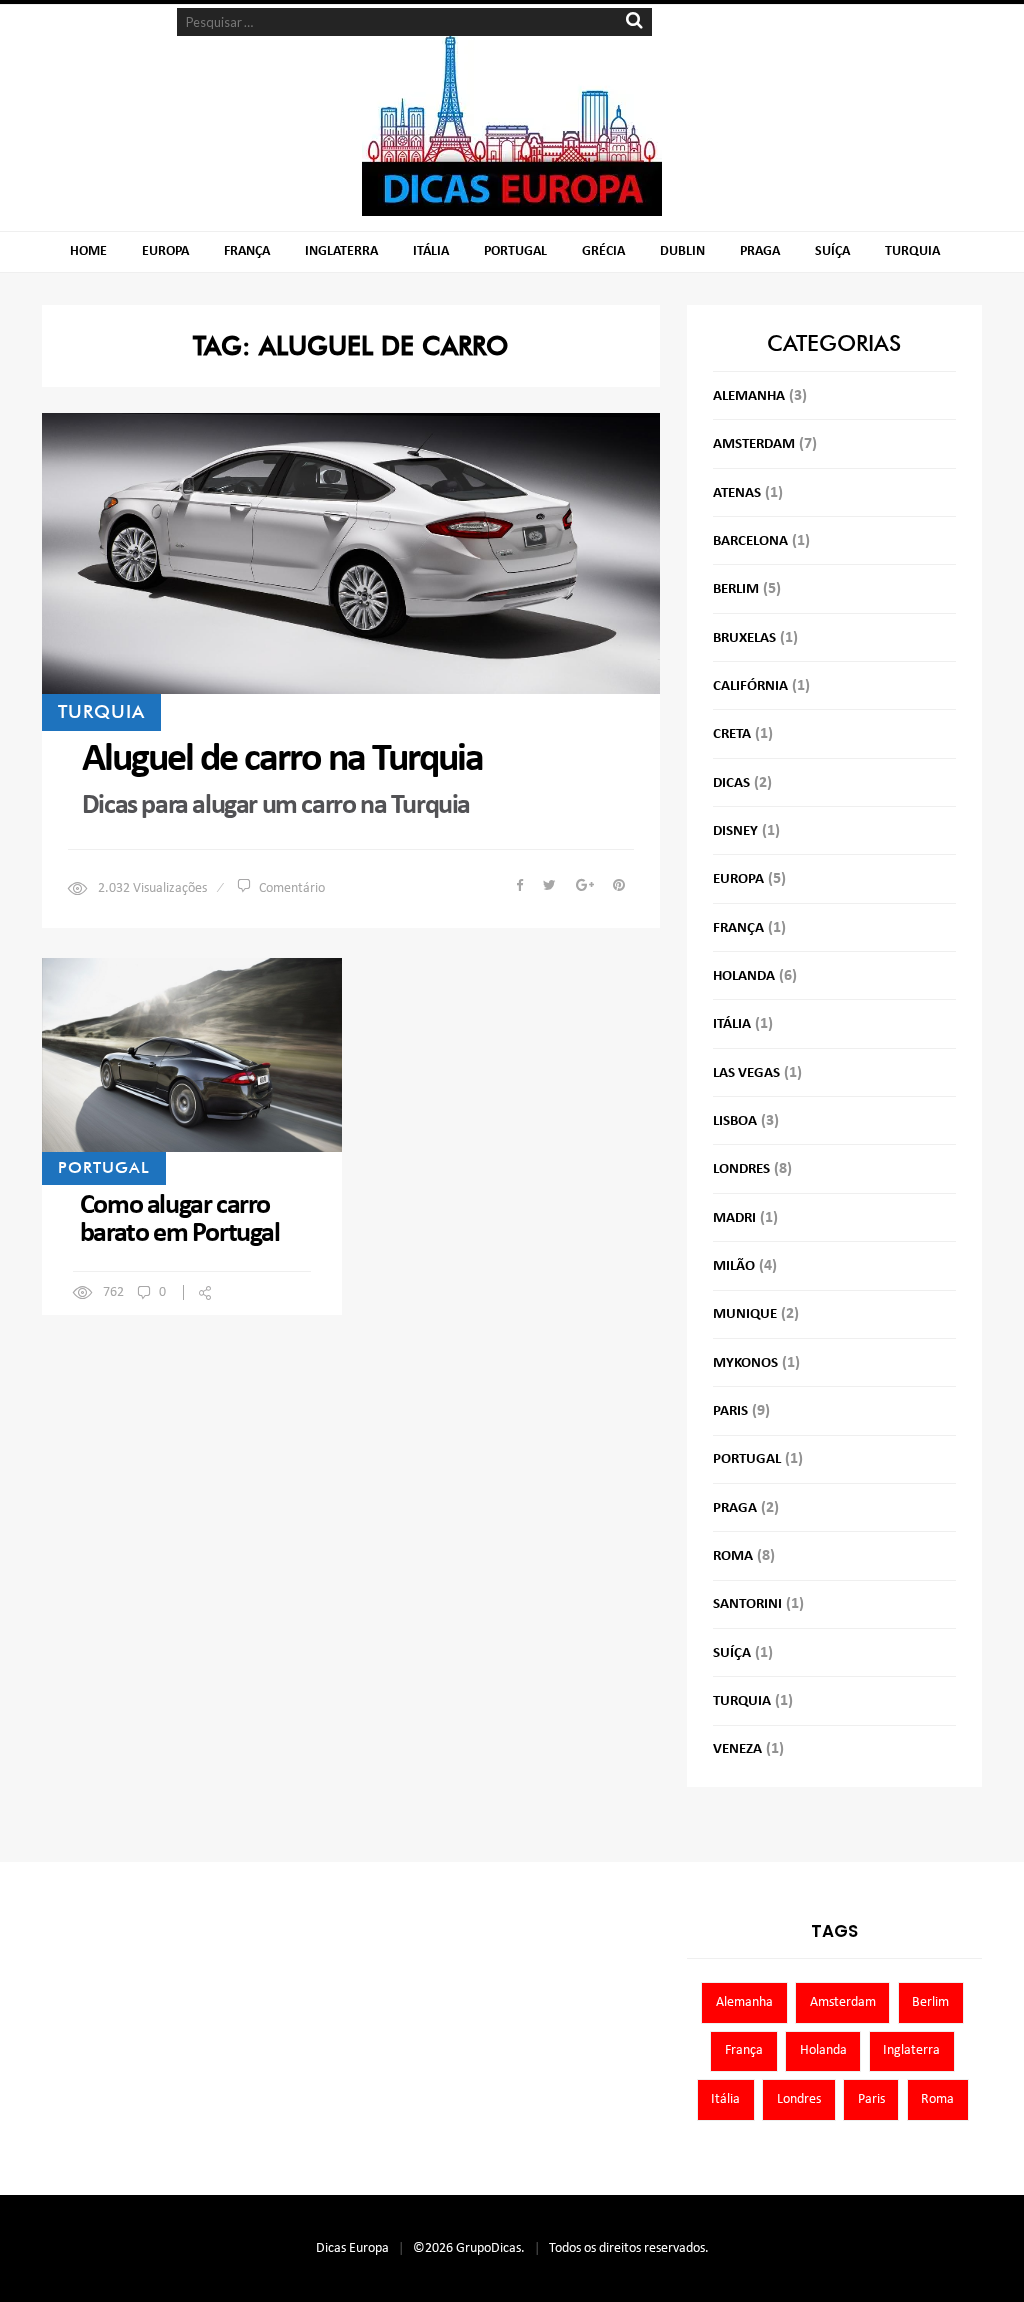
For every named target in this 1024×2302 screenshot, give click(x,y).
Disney (735, 831)
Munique (745, 1314)
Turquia (912, 251)
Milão (734, 1266)
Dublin (682, 251)
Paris (730, 1411)
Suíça (832, 251)
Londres (741, 1169)
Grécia (603, 251)
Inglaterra (341, 251)
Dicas (731, 783)
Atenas (737, 493)
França (247, 251)
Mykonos (745, 1363)
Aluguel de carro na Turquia (282, 760)
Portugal (515, 251)
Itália (431, 251)
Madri (734, 1218)
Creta (732, 734)
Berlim (736, 589)
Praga (760, 251)
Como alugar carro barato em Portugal (180, 1220)
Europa (165, 251)
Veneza (737, 1749)
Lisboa (735, 1121)
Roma (733, 1556)
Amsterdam (754, 444)
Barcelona (750, 541)
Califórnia (750, 686)
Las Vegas (746, 1073)
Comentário (292, 888)
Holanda (744, 976)
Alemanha (749, 396)
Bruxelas (744, 638)
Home (88, 251)
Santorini (747, 1604)
